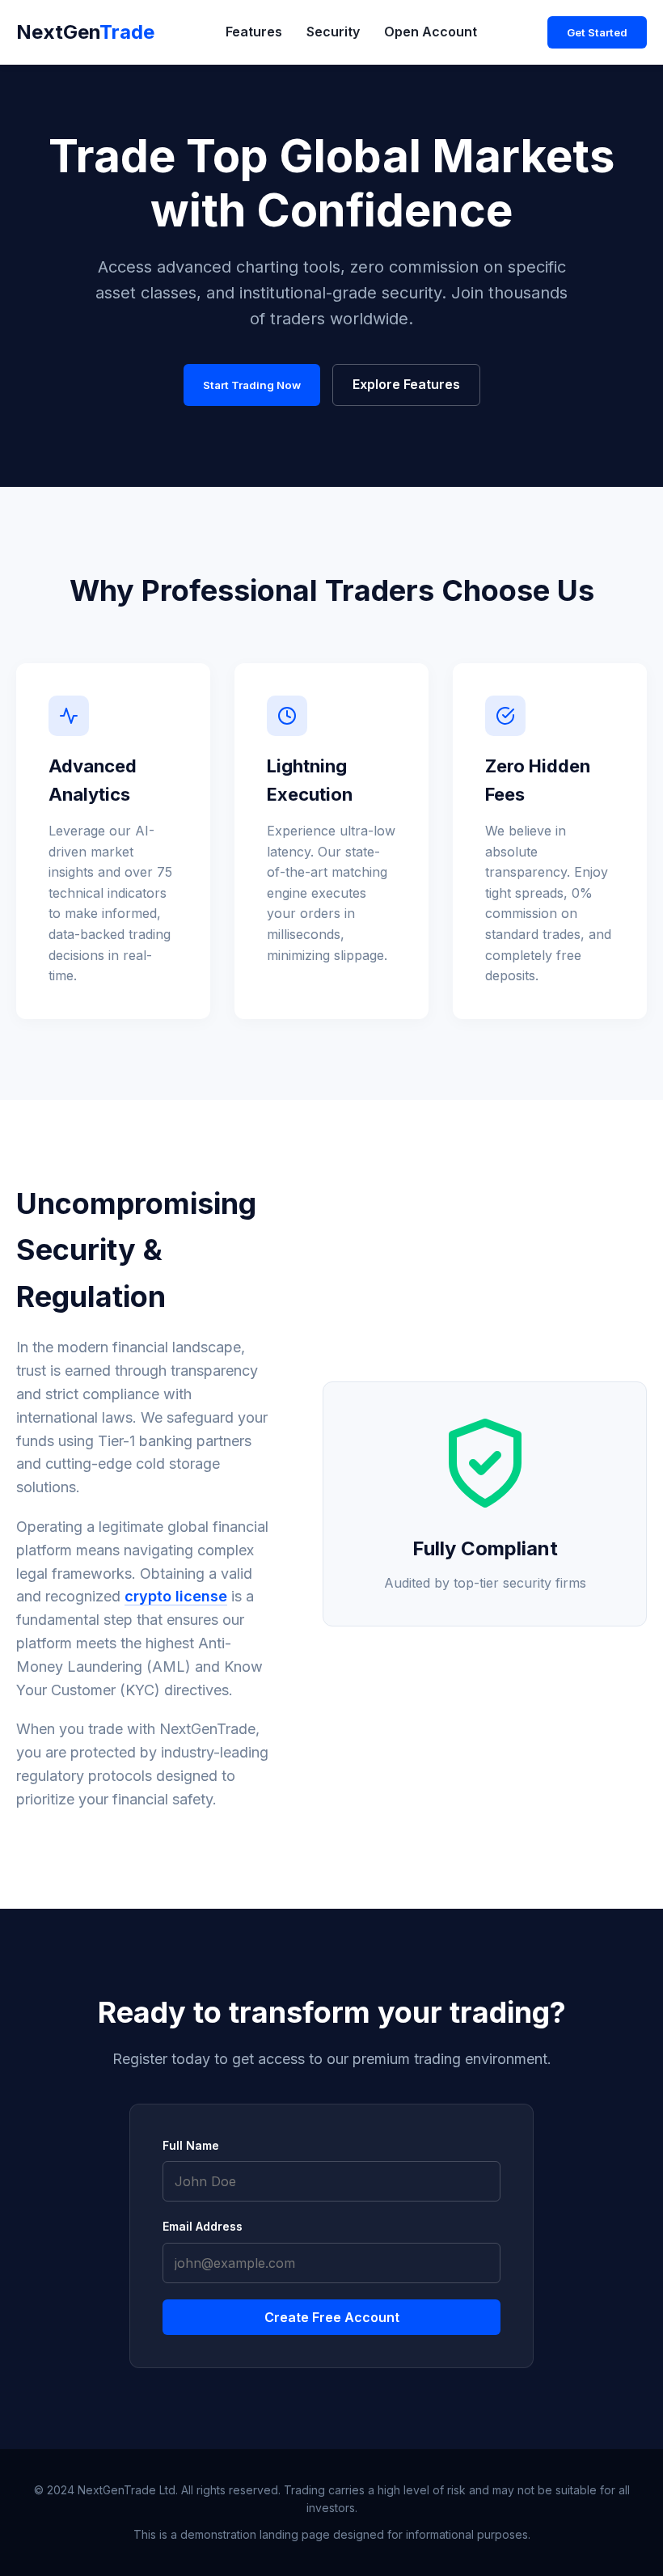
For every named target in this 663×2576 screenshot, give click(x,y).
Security (333, 32)
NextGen (85, 32)
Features (254, 32)
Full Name (191, 2145)
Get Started (597, 32)
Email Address (203, 2226)
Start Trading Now (252, 385)
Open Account (431, 32)
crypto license (176, 1596)
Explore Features (406, 384)
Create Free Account (332, 2317)
